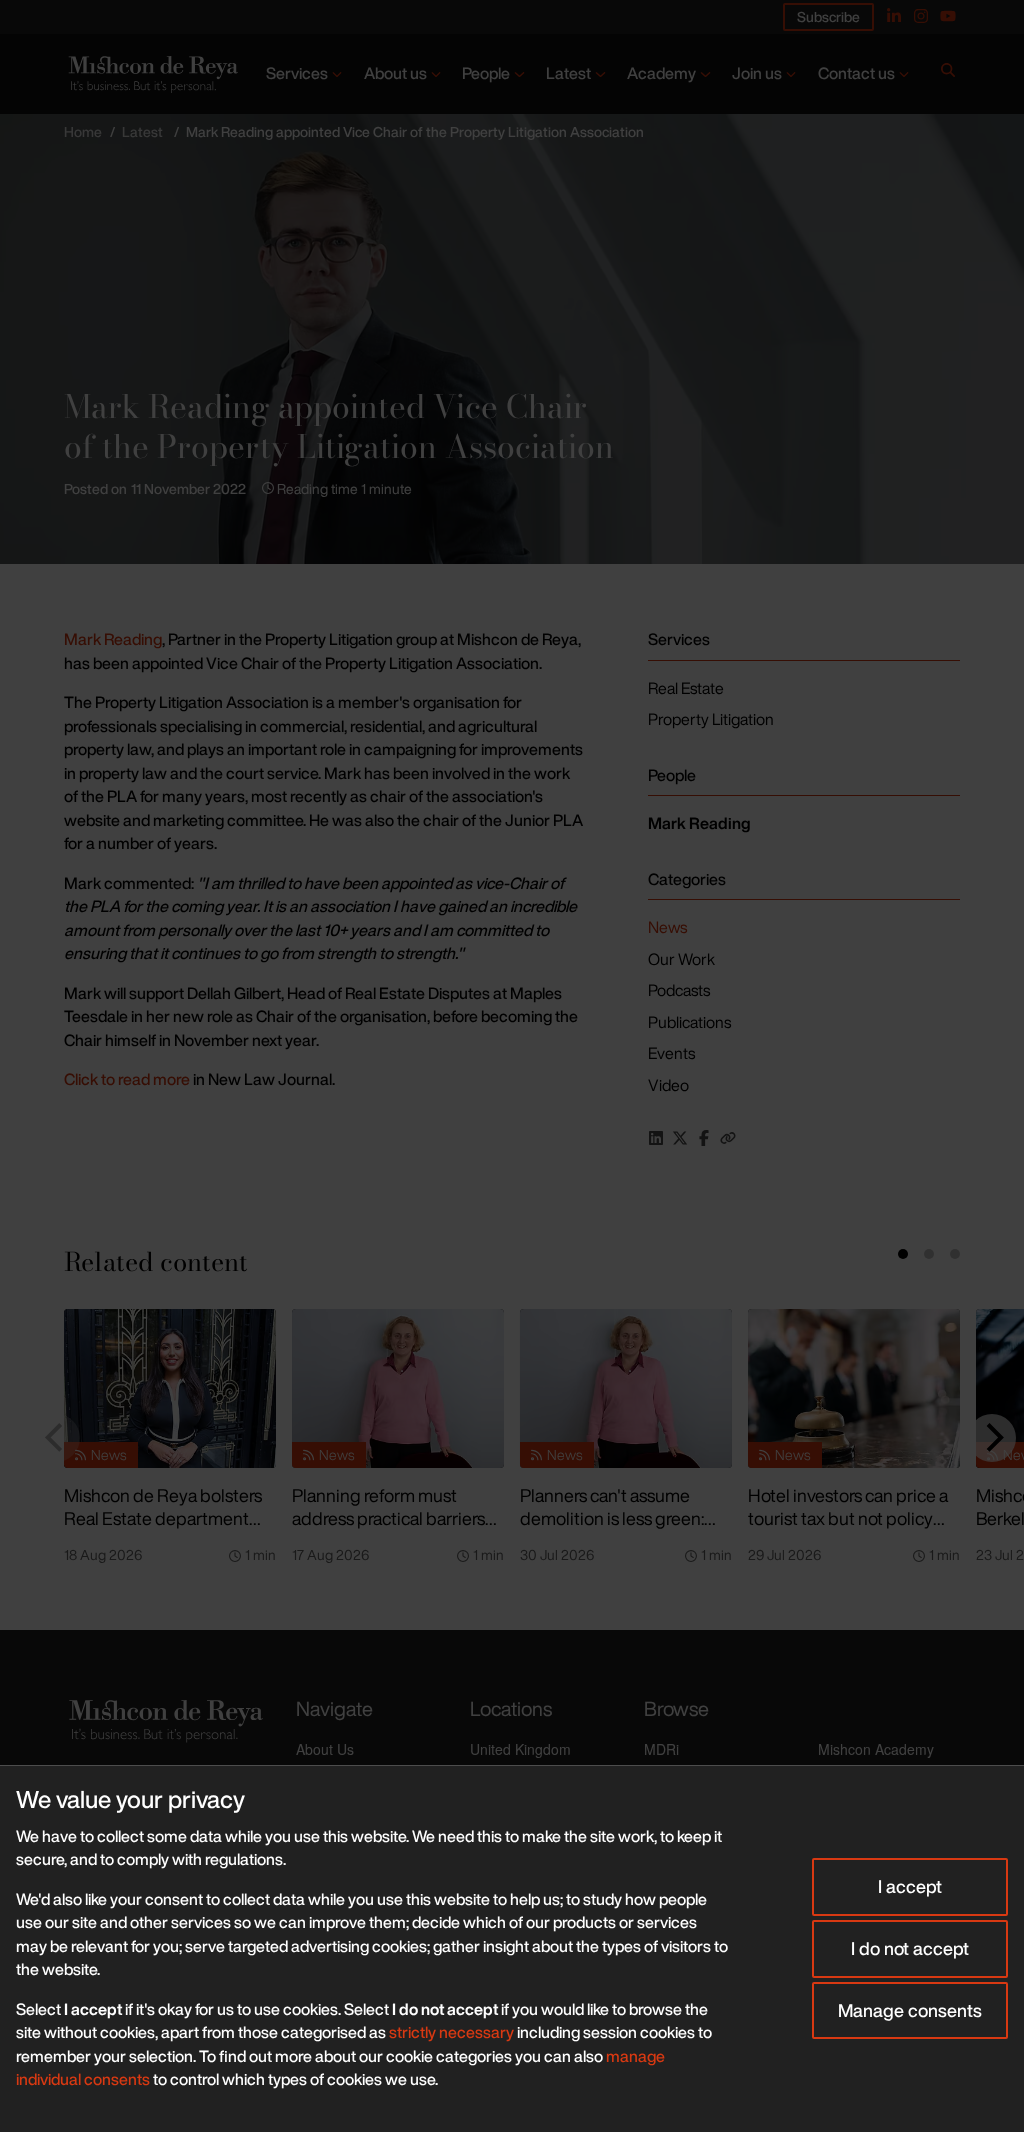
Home (83, 131)
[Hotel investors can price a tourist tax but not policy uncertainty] (854, 1388)
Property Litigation (711, 719)
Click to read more (127, 1079)
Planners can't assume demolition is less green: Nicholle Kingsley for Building (612, 1529)
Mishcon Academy (876, 1749)
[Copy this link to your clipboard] (728, 1138)
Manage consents (910, 2010)
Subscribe (828, 16)
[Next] (992, 1438)
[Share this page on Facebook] (704, 1138)
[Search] (948, 74)
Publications (689, 1022)
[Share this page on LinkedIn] (656, 1138)
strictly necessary (451, 2032)
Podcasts (679, 990)
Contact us (856, 73)
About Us (325, 1749)
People (486, 73)
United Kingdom (520, 1749)
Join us (757, 73)
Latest (568, 73)
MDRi (661, 1749)
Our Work (681, 959)
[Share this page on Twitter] (680, 1138)
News (667, 927)
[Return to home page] (151, 74)
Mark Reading (113, 639)
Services (297, 73)
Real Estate (686, 688)
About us (395, 73)
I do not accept (910, 1948)
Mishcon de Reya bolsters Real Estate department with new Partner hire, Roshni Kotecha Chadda (163, 1529)
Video (668, 1085)
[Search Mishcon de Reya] (948, 74)
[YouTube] (948, 16)
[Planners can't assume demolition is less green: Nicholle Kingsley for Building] (626, 1388)
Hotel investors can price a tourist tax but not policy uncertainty (848, 1517)
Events (671, 1053)
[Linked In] (894, 16)
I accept (910, 1886)
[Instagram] (921, 16)
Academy (661, 73)
